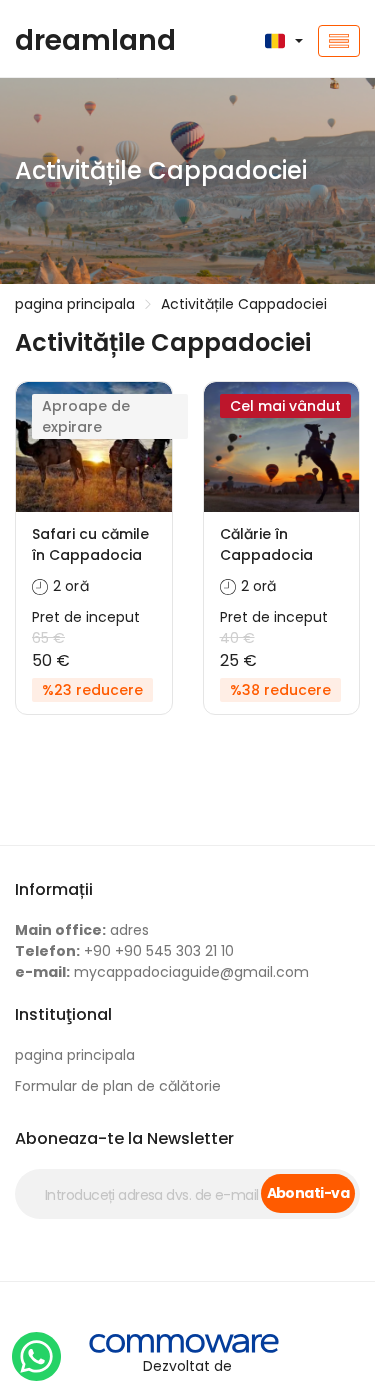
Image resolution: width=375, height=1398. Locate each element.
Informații (54, 889)
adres (82, 930)
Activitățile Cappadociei (244, 304)
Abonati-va (308, 1193)
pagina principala (75, 304)
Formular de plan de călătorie (118, 1086)
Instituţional (63, 1014)
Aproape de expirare (86, 416)
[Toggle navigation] (339, 41)
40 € (237, 638)
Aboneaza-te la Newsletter (124, 1138)
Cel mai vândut (285, 406)
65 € (48, 638)
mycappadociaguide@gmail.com (162, 972)
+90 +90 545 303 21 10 (124, 951)
